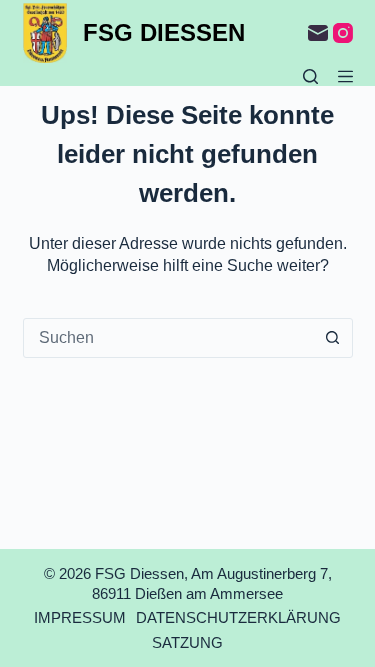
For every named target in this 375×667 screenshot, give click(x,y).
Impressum (80, 617)
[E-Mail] (318, 33)
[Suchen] (310, 76)
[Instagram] (343, 33)
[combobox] (169, 338)
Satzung (187, 642)
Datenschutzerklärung (238, 617)
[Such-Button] (333, 338)
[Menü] (345, 76)
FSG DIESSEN (164, 32)
